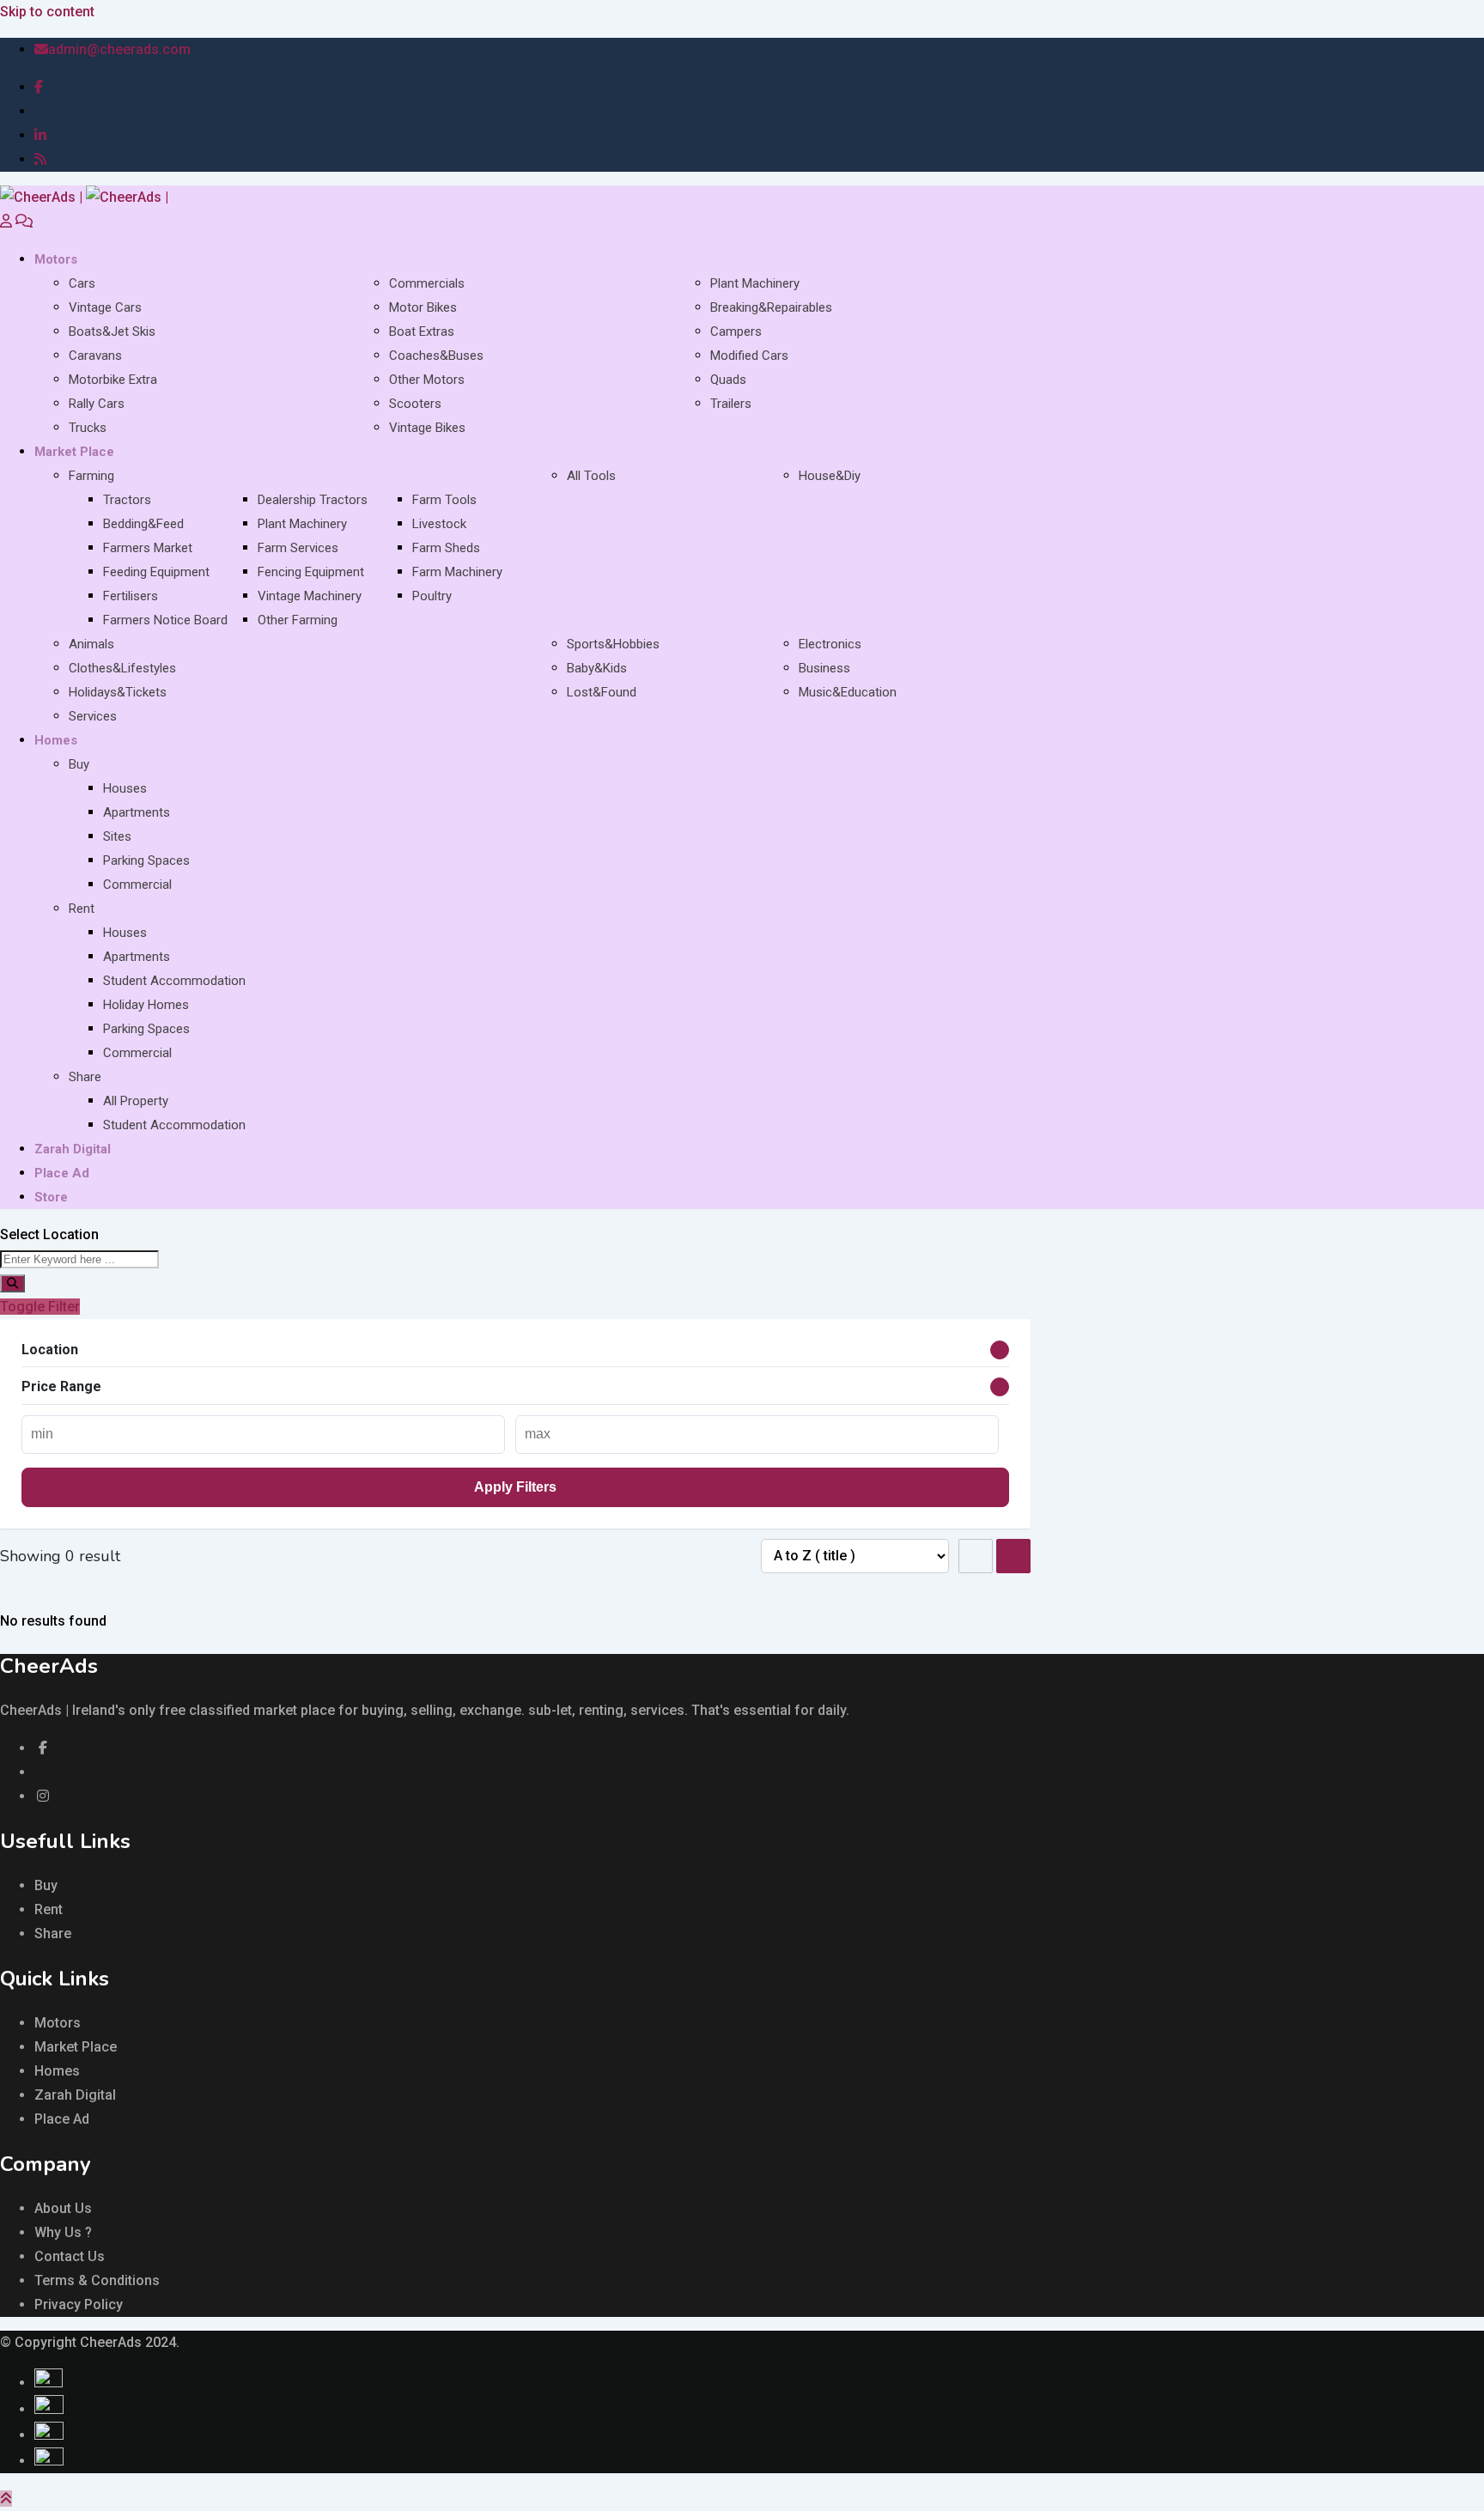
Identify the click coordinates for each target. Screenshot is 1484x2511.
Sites (117, 836)
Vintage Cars (105, 307)
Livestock (439, 524)
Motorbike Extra (113, 380)
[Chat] (24, 221)
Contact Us (70, 2256)
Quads (728, 380)
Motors (56, 259)
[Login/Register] (6, 221)
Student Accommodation (174, 981)
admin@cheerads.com (119, 49)
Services (93, 716)
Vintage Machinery (310, 596)
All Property (136, 1101)
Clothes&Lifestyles (122, 668)
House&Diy (830, 476)
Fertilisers (131, 596)
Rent (82, 909)
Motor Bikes (423, 307)
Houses (125, 788)
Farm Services (298, 548)
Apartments (137, 812)
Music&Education (848, 692)
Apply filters (515, 1487)
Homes (56, 740)
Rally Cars (97, 404)
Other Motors (427, 380)
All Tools (591, 476)
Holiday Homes (146, 1005)
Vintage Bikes (427, 428)
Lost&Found (602, 692)
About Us (63, 2208)
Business (824, 668)
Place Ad (62, 1173)
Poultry (432, 596)
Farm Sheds (446, 548)
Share (85, 1077)
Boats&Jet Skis (112, 331)
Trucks (88, 428)
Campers (736, 331)
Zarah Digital (73, 1149)
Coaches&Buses (436, 356)
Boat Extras (422, 331)
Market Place (74, 452)
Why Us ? (63, 2232)
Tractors (127, 500)
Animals (91, 644)
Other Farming (298, 620)
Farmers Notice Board (165, 620)
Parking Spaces (146, 860)
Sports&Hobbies (613, 644)
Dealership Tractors (313, 500)
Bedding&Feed (143, 524)
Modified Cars (749, 356)
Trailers (731, 404)
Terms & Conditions (97, 2280)
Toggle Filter (40, 1307)
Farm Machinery (457, 572)
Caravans (95, 356)
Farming (91, 476)
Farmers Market (148, 548)
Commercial (137, 885)
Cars (82, 283)
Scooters (415, 404)
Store (51, 1197)
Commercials (427, 283)
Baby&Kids (597, 668)
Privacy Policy (79, 2304)
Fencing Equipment (311, 572)
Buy (79, 764)
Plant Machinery (755, 283)
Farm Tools (444, 500)
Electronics (830, 644)
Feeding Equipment (156, 572)
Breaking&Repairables (771, 307)
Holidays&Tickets (118, 692)
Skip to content (47, 12)
